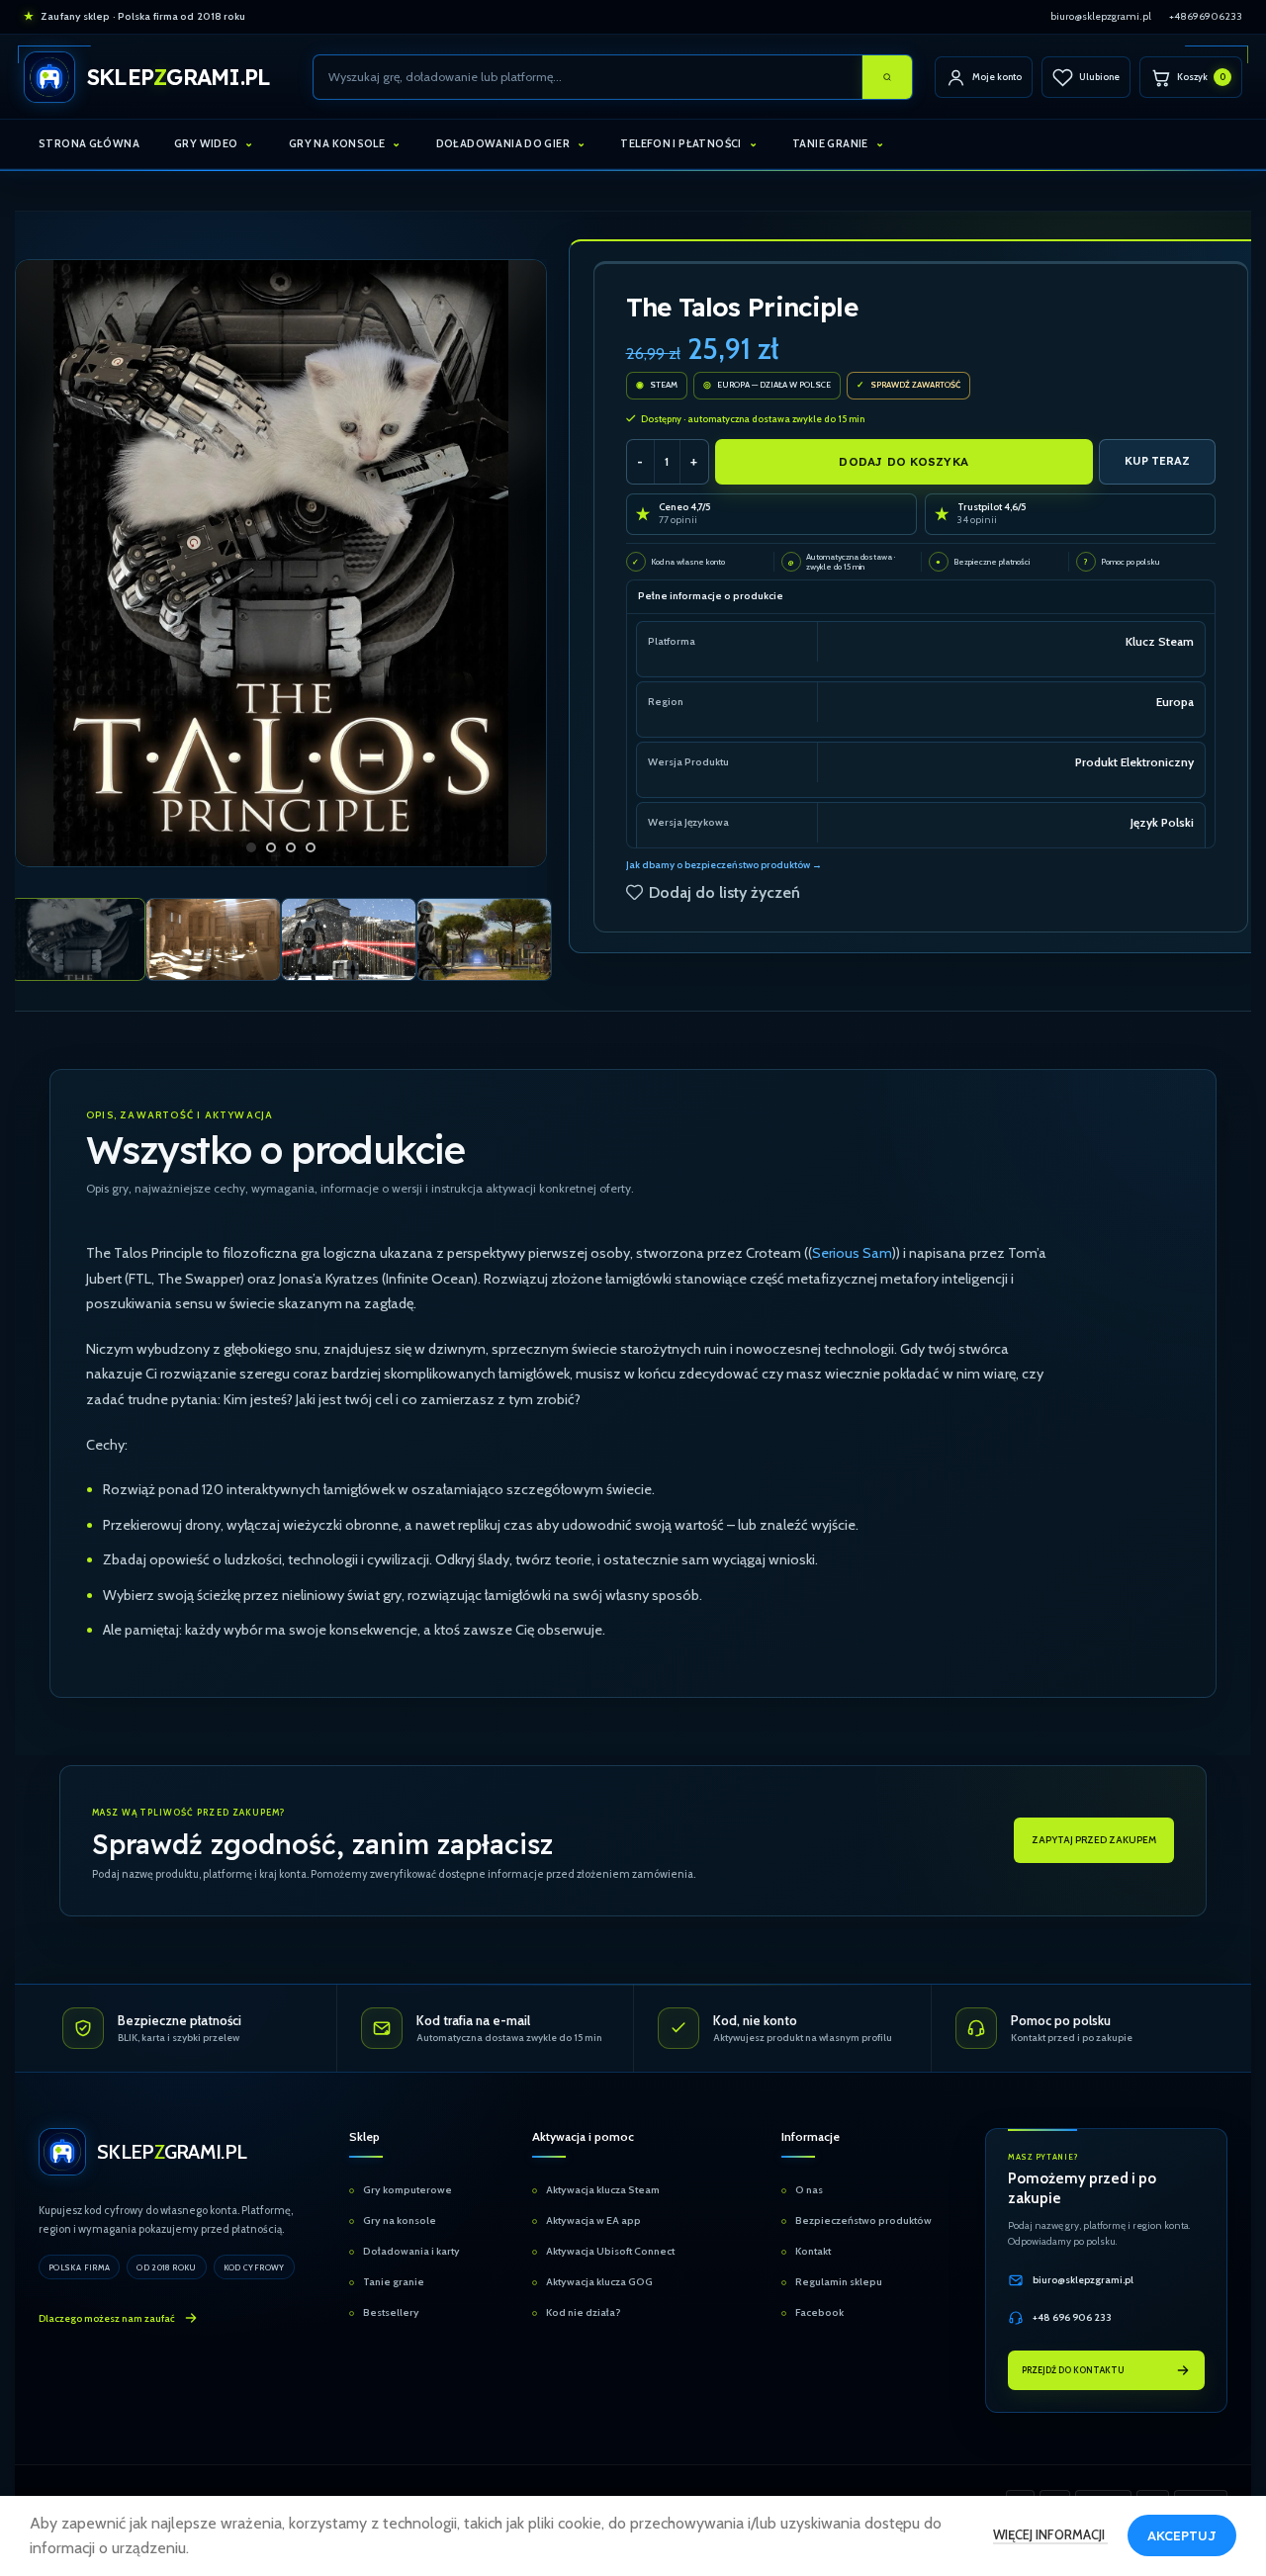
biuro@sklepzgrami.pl (1101, 16)
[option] (251, 847)
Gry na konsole (400, 2221)
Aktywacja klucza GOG (599, 2282)
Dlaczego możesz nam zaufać (107, 2318)
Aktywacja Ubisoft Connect (610, 2251)
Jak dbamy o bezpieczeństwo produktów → (724, 865)
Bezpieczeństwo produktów (863, 2221)
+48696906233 (1206, 16)
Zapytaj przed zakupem (1094, 1840)
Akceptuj (1182, 2535)
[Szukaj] (887, 77)
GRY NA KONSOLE (337, 143)
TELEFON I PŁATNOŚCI (680, 143)
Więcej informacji (1050, 2534)
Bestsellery (391, 2312)
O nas (809, 2190)
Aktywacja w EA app (593, 2221)
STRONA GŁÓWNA (89, 143)
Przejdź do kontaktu (1073, 2370)
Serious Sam (852, 1253)
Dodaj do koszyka (904, 461)
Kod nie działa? (584, 2312)
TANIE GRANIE (830, 143)
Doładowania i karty (411, 2251)
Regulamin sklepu (839, 2282)
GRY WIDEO (206, 143)
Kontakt (813, 2251)
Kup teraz (1157, 461)
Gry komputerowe (407, 2190)
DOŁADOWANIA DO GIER (503, 143)
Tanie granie (394, 2282)
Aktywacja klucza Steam (603, 2190)
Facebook (819, 2312)
